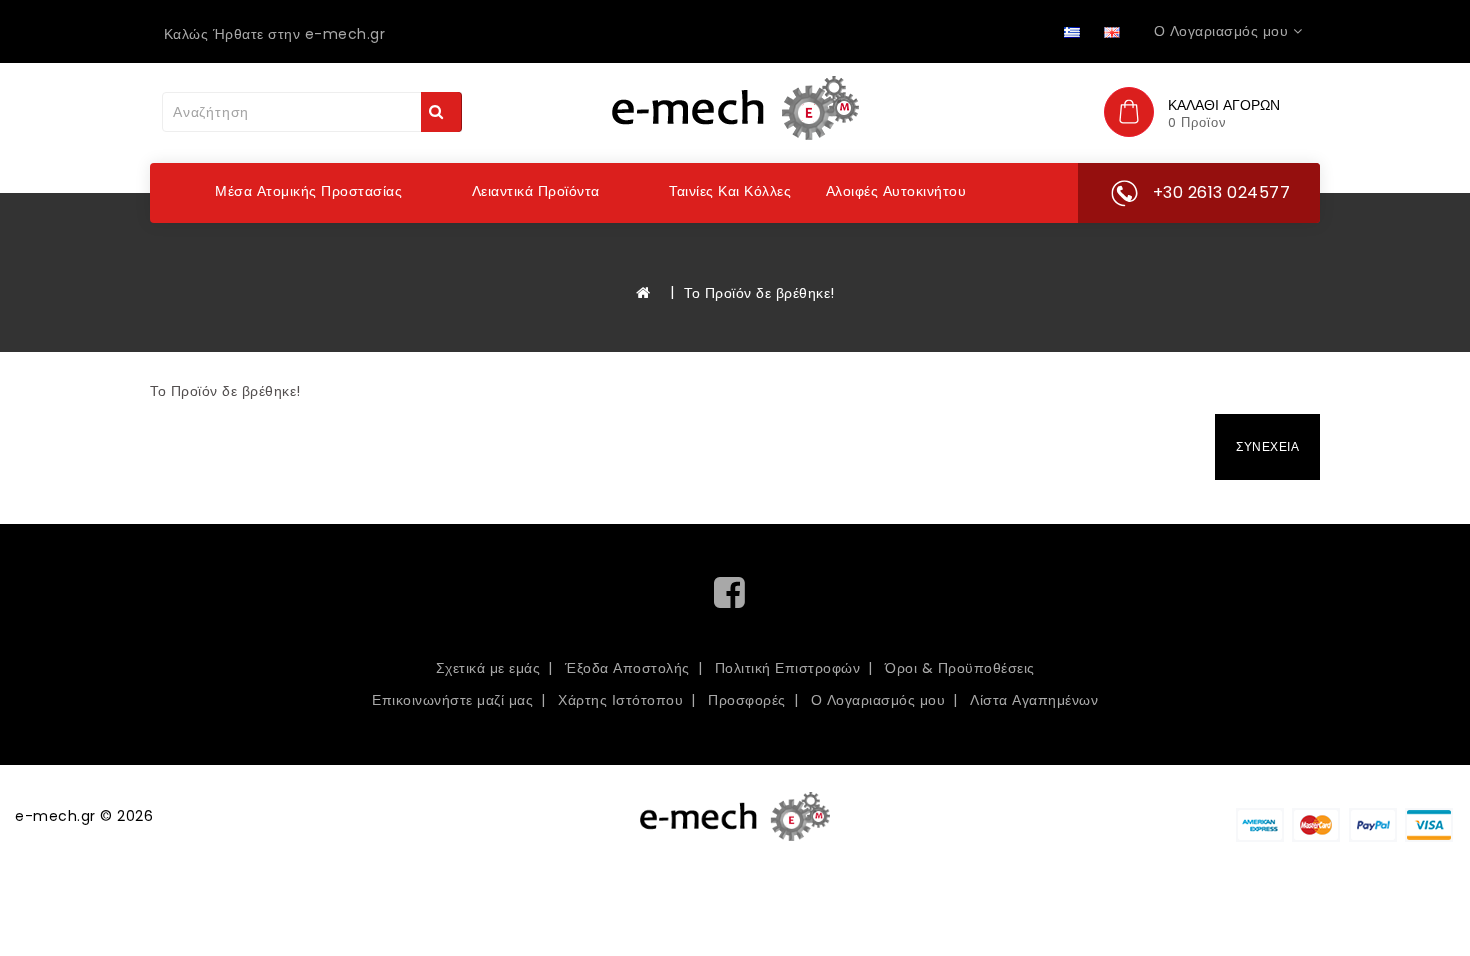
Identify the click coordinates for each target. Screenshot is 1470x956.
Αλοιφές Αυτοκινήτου (896, 191)
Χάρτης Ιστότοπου (620, 700)
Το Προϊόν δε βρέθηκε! (759, 293)
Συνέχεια (1267, 446)
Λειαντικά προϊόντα (536, 191)
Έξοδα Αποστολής (627, 668)
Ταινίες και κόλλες (730, 191)
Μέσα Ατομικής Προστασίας (308, 191)
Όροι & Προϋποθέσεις (960, 668)
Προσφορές (747, 700)
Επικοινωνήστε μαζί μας (452, 700)
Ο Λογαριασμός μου (878, 700)
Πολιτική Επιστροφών (788, 668)
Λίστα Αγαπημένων (1034, 700)
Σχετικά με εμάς (488, 668)
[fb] (735, 600)
